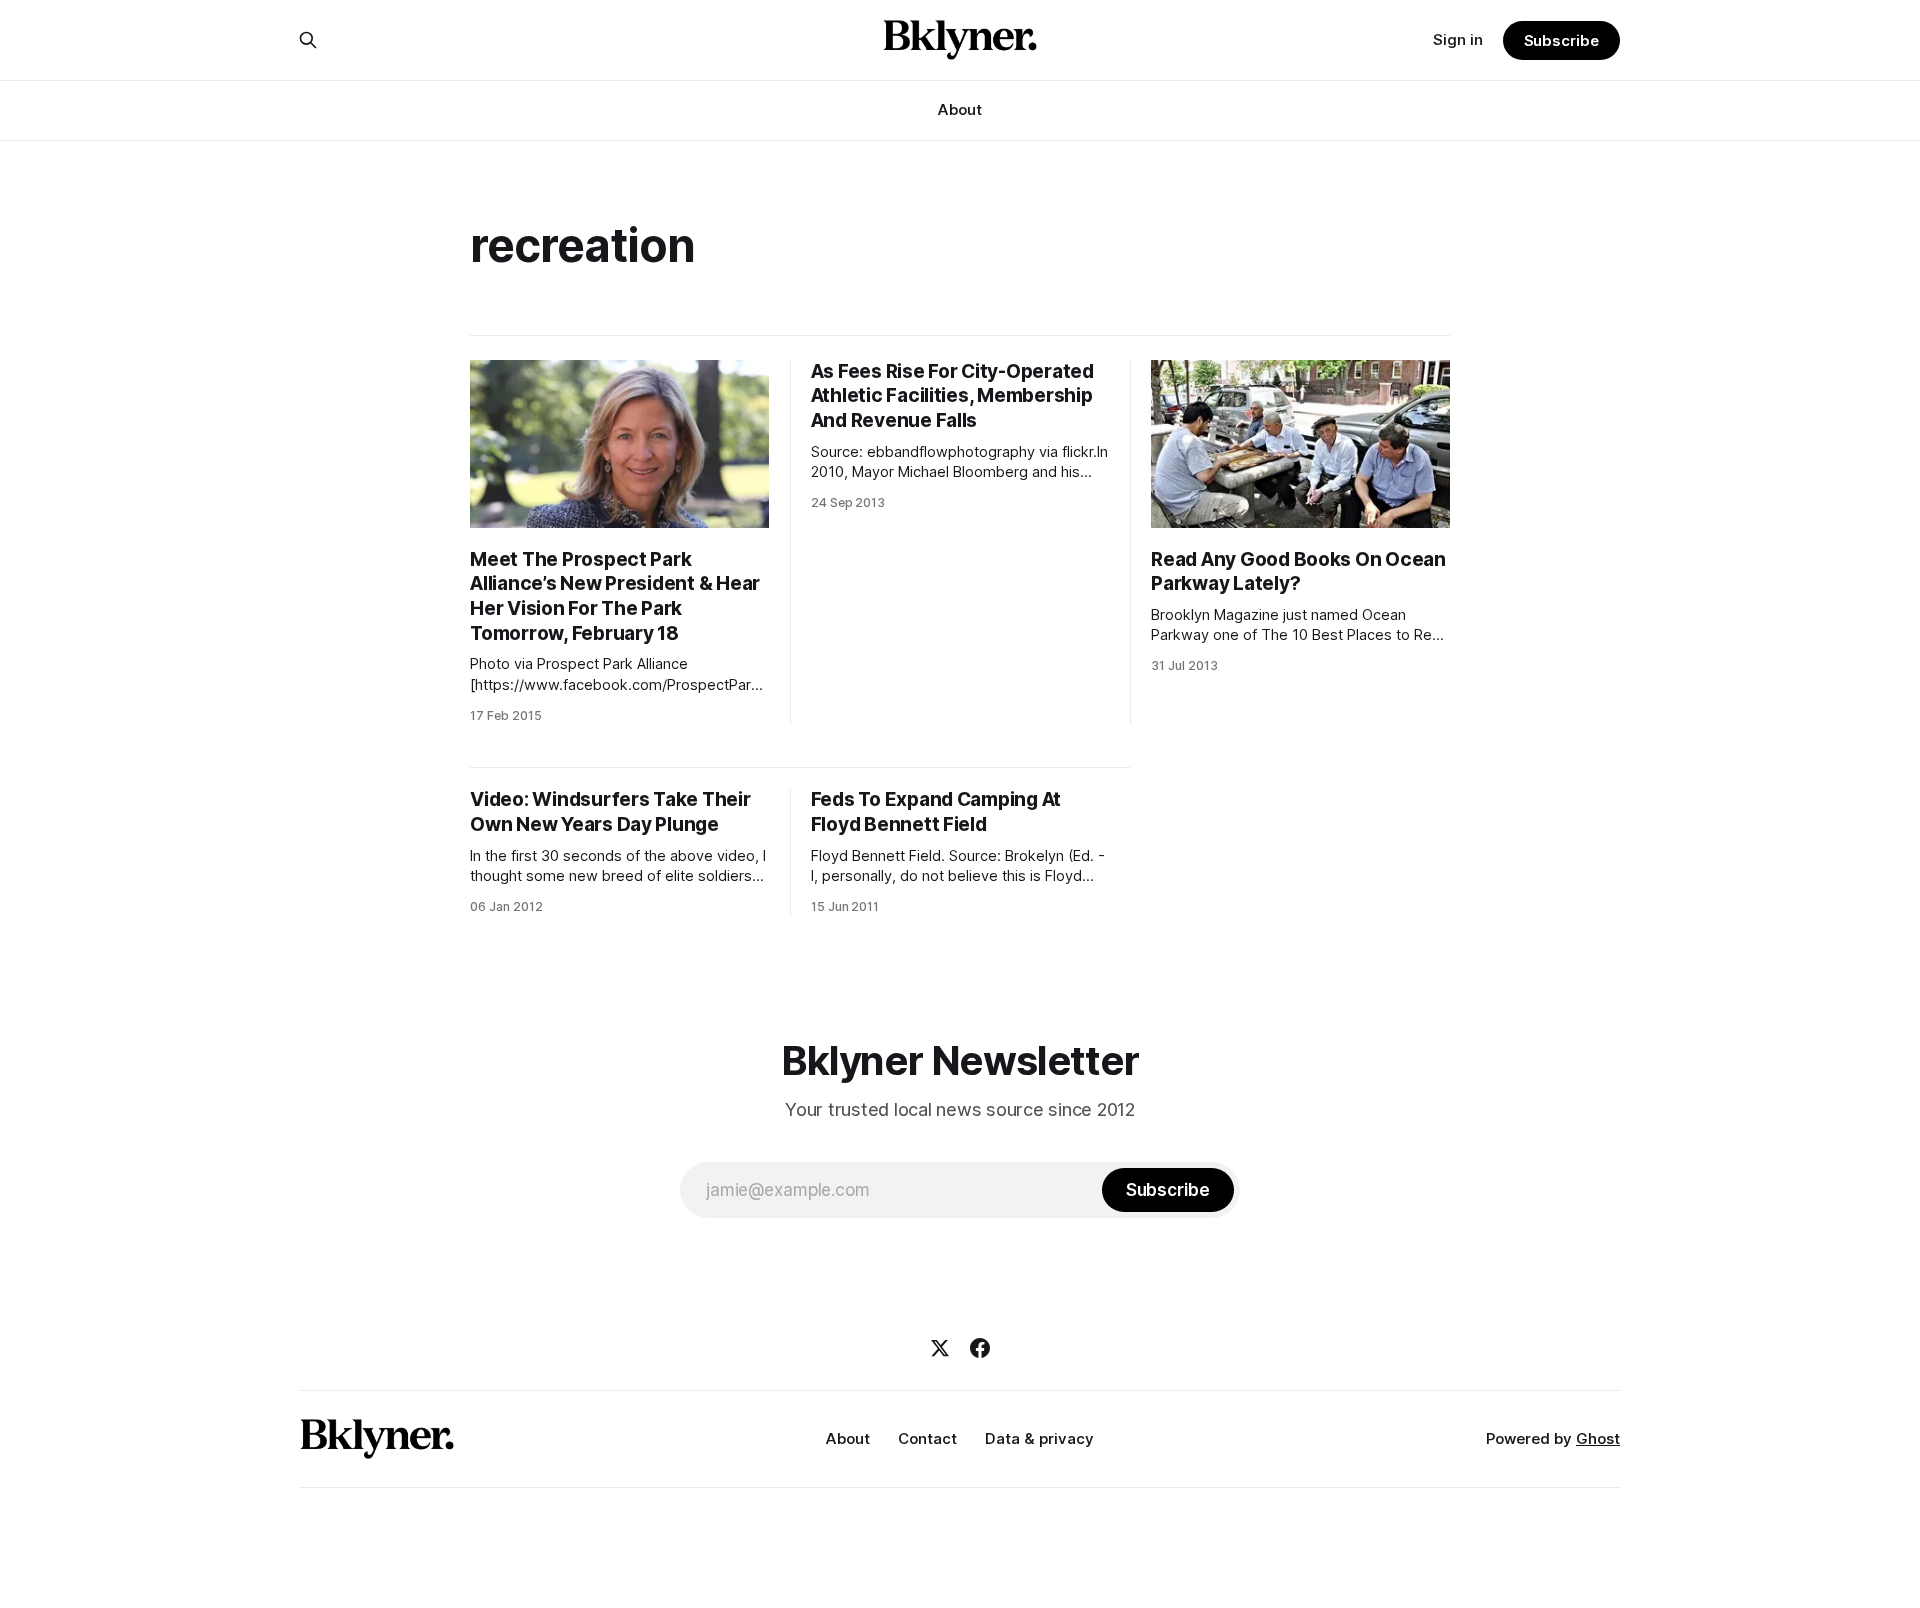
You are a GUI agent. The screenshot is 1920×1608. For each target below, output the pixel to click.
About (960, 109)
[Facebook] (980, 1348)
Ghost (1598, 1438)
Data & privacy (1039, 1438)
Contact (927, 1438)
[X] (940, 1348)
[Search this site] (308, 40)
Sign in (1458, 39)
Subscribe (1561, 40)
